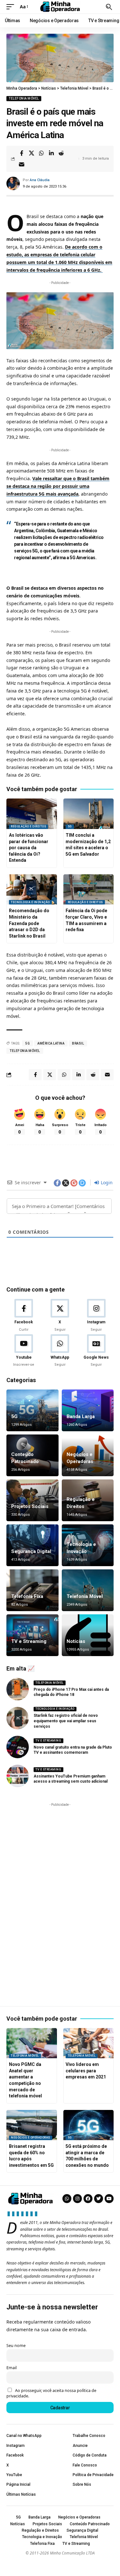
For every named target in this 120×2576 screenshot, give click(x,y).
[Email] (21, 164)
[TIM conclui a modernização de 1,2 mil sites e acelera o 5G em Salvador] (89, 814)
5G (70, 826)
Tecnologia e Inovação (30, 902)
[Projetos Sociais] (32, 1500)
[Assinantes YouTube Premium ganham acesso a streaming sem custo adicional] (18, 1776)
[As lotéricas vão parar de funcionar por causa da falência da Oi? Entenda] (32, 814)
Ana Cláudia (40, 180)
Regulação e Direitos (28, 826)
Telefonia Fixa (27, 1596)
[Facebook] (24, 1316)
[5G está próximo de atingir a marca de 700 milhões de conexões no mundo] (89, 2125)
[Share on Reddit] (61, 153)
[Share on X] (31, 153)
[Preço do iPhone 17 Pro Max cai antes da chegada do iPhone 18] (18, 1689)
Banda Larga (81, 1416)
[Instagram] (96, 1316)
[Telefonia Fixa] (32, 1590)
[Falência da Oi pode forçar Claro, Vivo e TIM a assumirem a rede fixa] (89, 890)
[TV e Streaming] (32, 1635)
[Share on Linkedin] (51, 153)
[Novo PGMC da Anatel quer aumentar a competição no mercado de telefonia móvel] (32, 2043)
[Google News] (96, 1351)
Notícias (76, 1641)
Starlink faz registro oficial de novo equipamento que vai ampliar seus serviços (66, 1721)
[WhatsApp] (60, 1351)
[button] (12, 7)
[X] (60, 1316)
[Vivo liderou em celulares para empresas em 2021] (89, 2043)
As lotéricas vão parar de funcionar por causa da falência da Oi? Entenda (29, 848)
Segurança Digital (31, 1551)
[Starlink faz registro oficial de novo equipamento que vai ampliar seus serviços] (18, 1718)
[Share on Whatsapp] (41, 153)
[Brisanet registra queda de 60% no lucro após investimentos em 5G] (32, 2125)
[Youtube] (24, 1351)
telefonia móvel (25, 1051)
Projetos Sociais (30, 1506)
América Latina (51, 1043)
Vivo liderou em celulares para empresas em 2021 (86, 2071)
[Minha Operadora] (60, 7)
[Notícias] (88, 1635)
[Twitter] (99, 2199)
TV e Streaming (29, 1641)
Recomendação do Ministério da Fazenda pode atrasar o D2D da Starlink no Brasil (29, 923)
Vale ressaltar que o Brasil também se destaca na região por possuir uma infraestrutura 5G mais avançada (58, 486)
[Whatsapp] (67, 2199)
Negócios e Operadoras (31, 2138)
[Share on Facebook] (21, 153)
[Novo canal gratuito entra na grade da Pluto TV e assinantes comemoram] (18, 1747)
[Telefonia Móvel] (88, 1590)
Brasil (78, 1043)
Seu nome (16, 2346)
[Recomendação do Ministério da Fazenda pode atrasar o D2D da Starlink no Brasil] (32, 890)
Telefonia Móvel (24, 98)
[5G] (32, 1410)
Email (12, 2368)
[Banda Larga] (88, 1410)
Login (106, 1182)
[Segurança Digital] (32, 1545)
